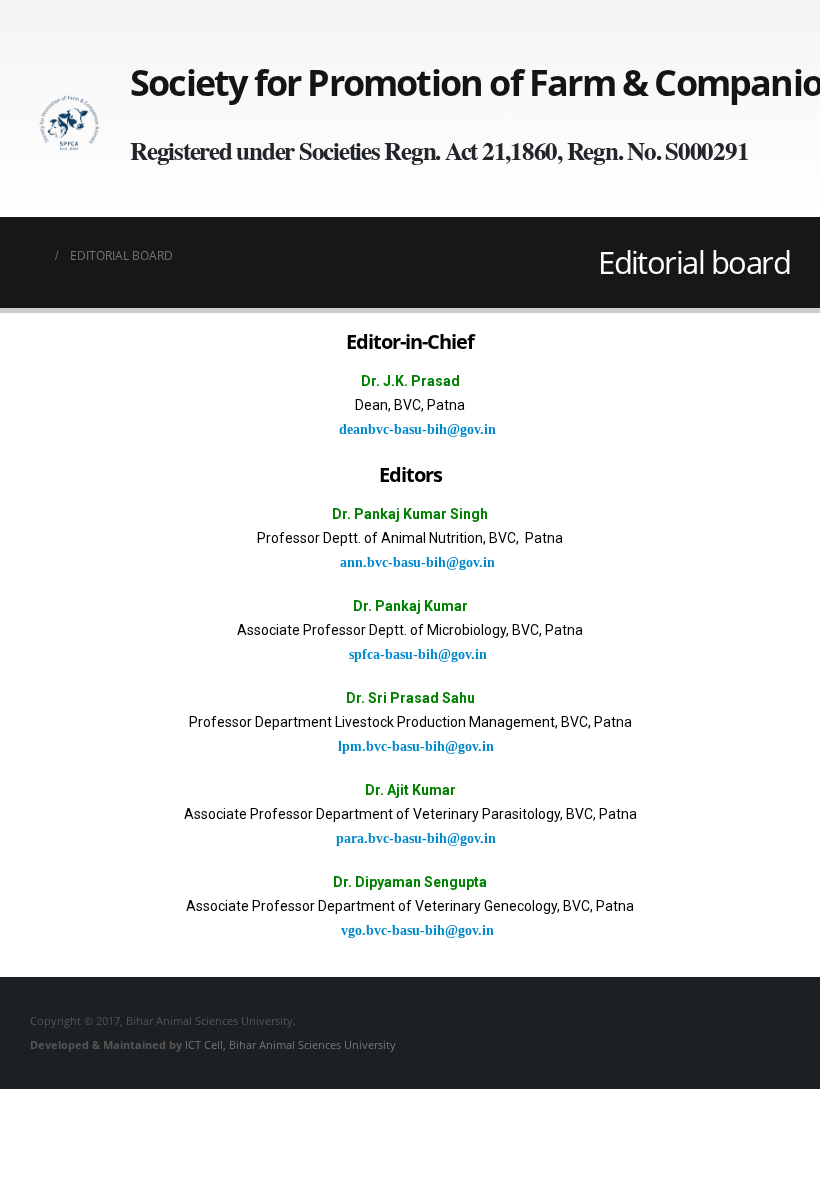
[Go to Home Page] (36, 256)
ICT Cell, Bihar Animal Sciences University (290, 1044)
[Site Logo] (70, 124)
